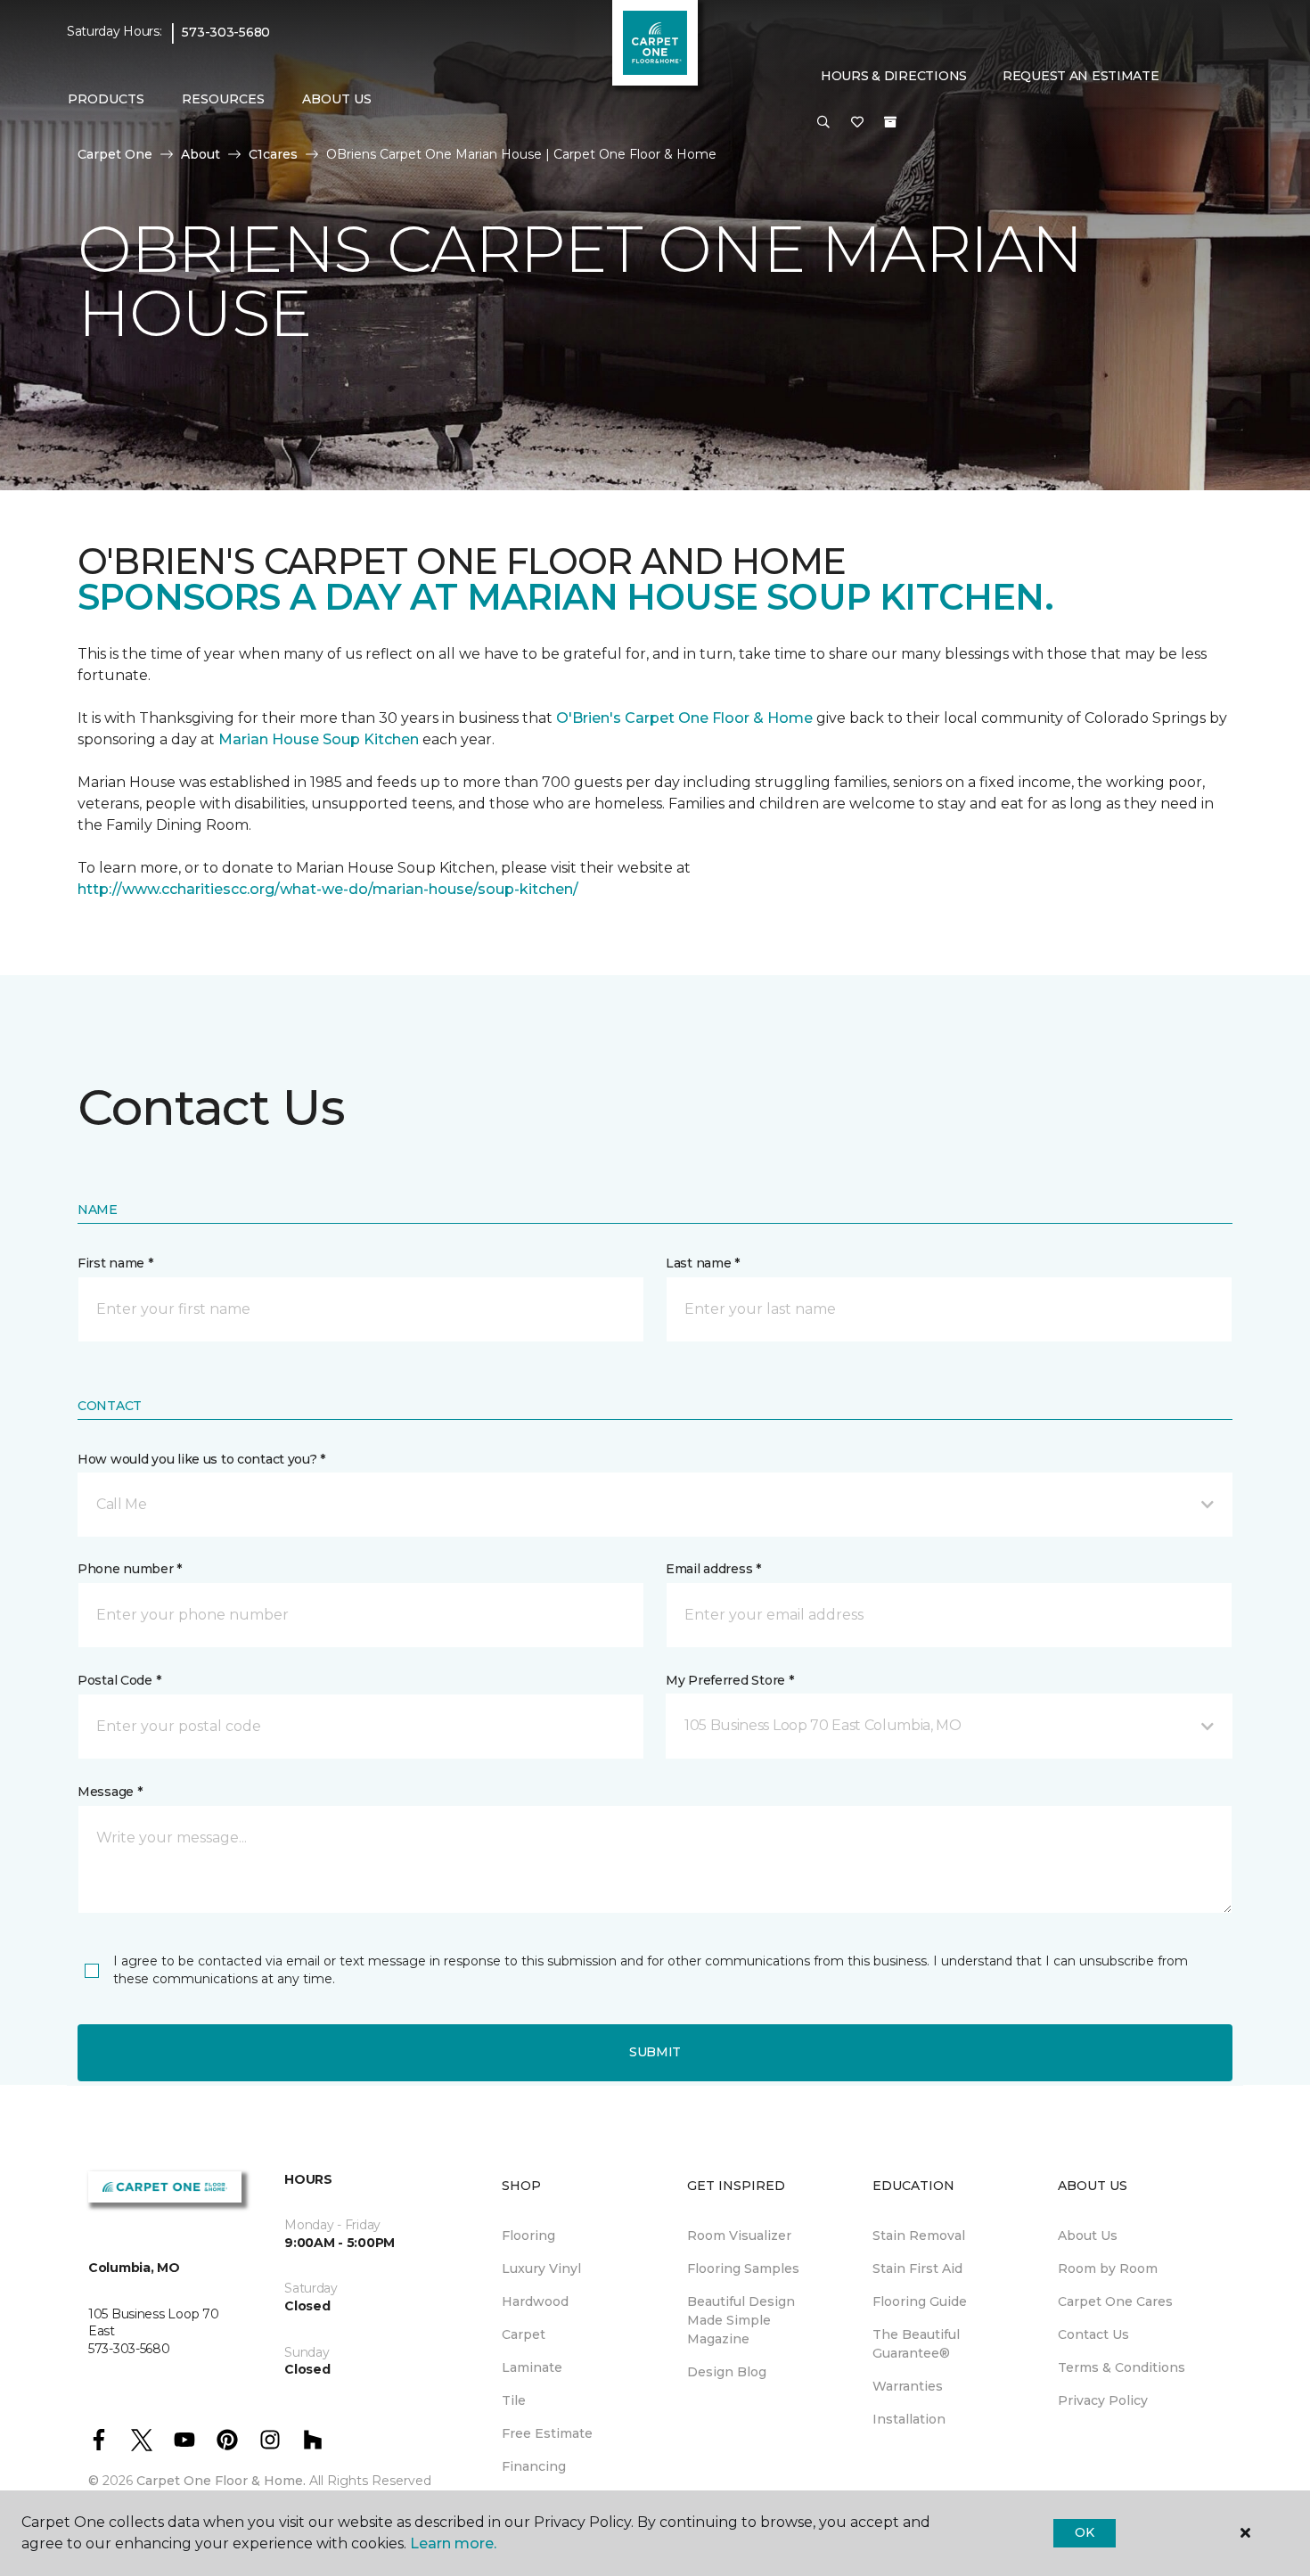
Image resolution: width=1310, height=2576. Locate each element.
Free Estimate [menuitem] (547, 2433)
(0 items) (890, 122)
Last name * (703, 1263)
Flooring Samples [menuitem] (743, 2268)
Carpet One (115, 154)
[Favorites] (857, 123)
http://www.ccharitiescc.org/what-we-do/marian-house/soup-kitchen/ (328, 889)
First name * (115, 1263)
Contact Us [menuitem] (1093, 2334)
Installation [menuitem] (909, 2419)
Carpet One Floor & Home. (221, 2481)
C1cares (273, 154)
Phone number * (130, 1569)
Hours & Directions (894, 76)
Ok (1084, 2532)
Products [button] (106, 99)
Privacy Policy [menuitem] (1103, 2400)
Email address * (713, 1569)
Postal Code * (119, 1680)
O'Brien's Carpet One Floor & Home (684, 718)
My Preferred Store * (729, 1680)
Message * (110, 1792)
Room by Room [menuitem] (1108, 2268)
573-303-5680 (226, 32)
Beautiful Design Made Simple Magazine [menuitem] (741, 2320)
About (201, 154)
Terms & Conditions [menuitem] (1122, 2367)
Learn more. (453, 2543)
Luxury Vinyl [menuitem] (541, 2268)
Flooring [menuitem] (528, 2236)
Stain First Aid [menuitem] (917, 2268)
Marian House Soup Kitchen (319, 739)
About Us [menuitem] (1088, 2236)
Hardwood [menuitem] (535, 2301)
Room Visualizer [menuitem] (739, 2236)
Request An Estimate (1081, 76)
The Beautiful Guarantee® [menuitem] (916, 2344)
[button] (823, 123)
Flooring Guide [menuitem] (920, 2301)
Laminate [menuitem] (532, 2367)
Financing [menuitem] (534, 2466)
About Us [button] (337, 99)
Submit (655, 2052)
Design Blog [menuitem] (727, 2372)
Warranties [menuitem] (908, 2386)
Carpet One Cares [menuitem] (1115, 2301)
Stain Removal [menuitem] (919, 2236)
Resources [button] (223, 99)
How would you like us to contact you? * (201, 1459)
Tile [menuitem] (514, 2400)
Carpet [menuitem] (524, 2334)
